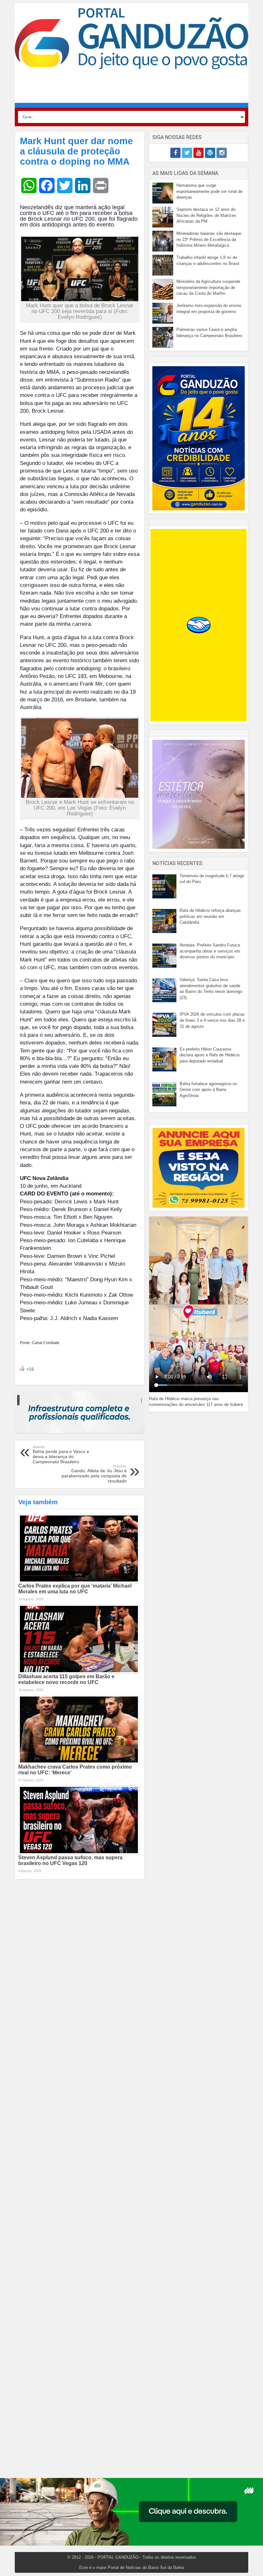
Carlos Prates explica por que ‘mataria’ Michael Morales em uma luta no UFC (75, 1589)
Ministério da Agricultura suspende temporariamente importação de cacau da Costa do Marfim (208, 287)
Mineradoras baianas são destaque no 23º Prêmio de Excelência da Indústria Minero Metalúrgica (209, 239)
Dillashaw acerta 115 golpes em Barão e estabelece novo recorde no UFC (66, 1679)
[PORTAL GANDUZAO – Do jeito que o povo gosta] (131, 38)
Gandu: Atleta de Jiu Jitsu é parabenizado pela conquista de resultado (94, 1474)
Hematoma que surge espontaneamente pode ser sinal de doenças (209, 191)
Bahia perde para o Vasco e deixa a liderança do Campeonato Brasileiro (61, 1455)
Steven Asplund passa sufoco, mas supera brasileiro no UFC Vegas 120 (70, 1860)
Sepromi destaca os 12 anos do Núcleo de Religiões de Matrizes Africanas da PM (206, 215)
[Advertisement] (131, 88)
